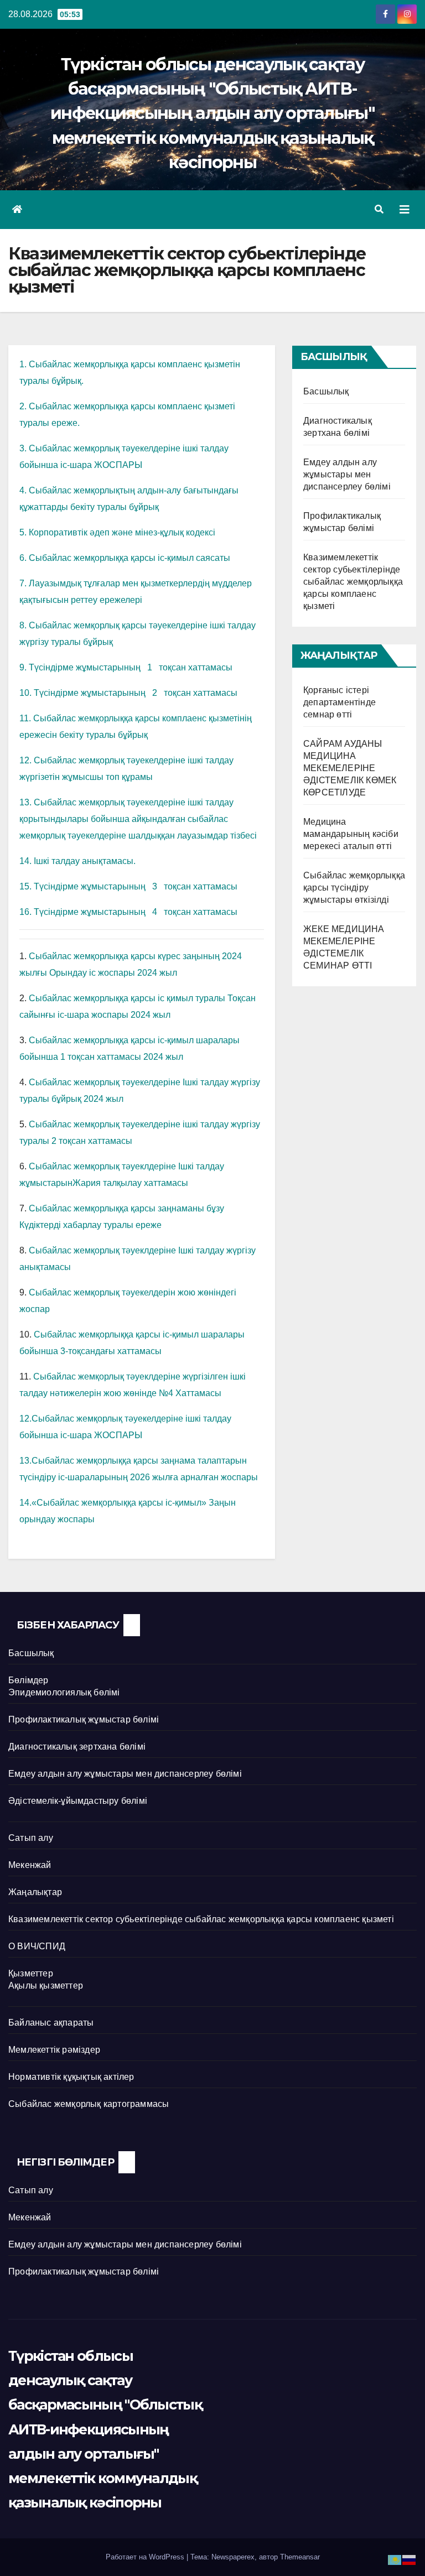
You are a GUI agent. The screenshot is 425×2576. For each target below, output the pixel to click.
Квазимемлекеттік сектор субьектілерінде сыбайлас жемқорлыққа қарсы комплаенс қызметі (353, 582)
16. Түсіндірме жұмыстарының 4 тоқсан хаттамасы (128, 912)
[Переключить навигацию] (405, 210)
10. (27, 693)
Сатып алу (31, 1838)
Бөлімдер (28, 1680)
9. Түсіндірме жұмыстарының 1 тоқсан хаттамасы (126, 667)
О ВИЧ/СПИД (37, 1946)
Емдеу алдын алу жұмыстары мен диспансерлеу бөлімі (347, 474)
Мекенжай (30, 1865)
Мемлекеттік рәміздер (54, 2050)
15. (27, 886)
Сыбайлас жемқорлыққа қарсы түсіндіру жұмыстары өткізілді (354, 888)
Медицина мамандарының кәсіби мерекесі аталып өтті (351, 834)
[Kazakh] (395, 2559)
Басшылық (326, 391)
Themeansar (300, 2557)
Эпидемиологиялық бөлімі (64, 1692)
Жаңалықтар (35, 1892)
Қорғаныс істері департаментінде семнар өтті (340, 702)
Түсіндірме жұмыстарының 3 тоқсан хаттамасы (136, 886)
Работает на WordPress (146, 2557)
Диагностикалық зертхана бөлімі (77, 1747)
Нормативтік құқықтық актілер (71, 2077)
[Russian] (410, 2559)
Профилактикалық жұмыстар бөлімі (84, 1719)
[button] (379, 209)
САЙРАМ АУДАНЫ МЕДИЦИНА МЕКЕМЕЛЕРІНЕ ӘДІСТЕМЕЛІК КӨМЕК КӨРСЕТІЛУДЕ (350, 768)
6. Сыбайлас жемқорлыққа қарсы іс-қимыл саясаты (125, 558)
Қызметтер (31, 1973)
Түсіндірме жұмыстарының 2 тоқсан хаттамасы (136, 693)
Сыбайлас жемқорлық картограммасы (89, 2104)
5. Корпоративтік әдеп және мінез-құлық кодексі (117, 532)
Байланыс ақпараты (51, 2023)
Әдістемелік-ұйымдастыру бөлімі (78, 1801)
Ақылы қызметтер (46, 1986)
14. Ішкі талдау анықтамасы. (77, 861)
